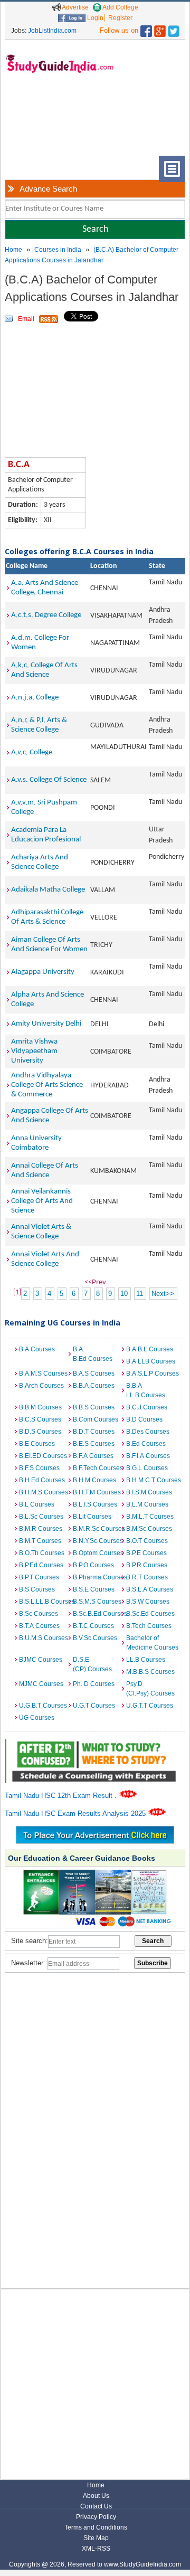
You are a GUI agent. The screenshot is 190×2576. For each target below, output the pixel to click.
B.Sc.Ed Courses (150, 1614)
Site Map (96, 2538)
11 (140, 1294)
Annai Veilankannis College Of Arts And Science (42, 1201)
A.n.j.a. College (35, 698)
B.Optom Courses (97, 1553)
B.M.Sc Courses (149, 1529)
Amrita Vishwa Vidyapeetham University (34, 1051)
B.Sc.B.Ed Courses (97, 1614)
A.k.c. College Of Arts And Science (44, 670)
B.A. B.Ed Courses (93, 1354)
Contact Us (96, 2506)
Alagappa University (43, 972)
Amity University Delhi (46, 1024)
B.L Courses (37, 1504)
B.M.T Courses (40, 1541)
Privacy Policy (96, 2517)
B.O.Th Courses (42, 1553)
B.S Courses (37, 1589)
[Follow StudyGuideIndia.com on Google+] (160, 29)
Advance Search (48, 189)
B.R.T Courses (147, 1577)
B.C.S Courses (40, 1419)
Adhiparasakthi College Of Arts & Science (47, 917)
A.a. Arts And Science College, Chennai (45, 588)
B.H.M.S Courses (43, 1492)
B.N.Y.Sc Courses (97, 1541)
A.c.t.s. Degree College (46, 615)
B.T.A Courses (39, 1626)
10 (124, 1294)
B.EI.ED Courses (43, 1456)
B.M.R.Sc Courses (97, 1529)
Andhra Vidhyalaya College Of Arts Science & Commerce (47, 1085)
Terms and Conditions (96, 2527)
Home (13, 250)
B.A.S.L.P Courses (150, 1374)
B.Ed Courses (146, 1444)
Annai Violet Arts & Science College (41, 1232)
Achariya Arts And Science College (40, 862)
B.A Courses (37, 1349)
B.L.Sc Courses (41, 1517)
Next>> (163, 1294)
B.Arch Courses (41, 1386)
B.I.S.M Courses (149, 1492)
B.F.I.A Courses (148, 1456)
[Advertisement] (39, 123)
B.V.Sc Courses (95, 1638)
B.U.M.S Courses (43, 1638)
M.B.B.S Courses (150, 1672)
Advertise (75, 7)
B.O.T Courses (147, 1541)
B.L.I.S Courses (95, 1504)
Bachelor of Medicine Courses (150, 1643)
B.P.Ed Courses (41, 1565)
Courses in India (58, 250)
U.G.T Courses (94, 1706)
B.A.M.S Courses (43, 1374)
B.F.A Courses (93, 1456)
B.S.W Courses (148, 1602)
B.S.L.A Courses (150, 1589)
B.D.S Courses (40, 1432)
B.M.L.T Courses (150, 1517)
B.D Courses (144, 1419)
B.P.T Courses (39, 1577)
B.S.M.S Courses (97, 1602)
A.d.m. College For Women (40, 643)
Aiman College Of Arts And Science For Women (49, 945)
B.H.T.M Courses (97, 1492)
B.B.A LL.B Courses (146, 1390)
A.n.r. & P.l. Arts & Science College (39, 725)
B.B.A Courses (94, 1386)
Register (120, 18)
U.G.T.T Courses (150, 1706)
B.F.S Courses (39, 1468)
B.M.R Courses (41, 1529)
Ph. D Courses (94, 1684)
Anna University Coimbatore (36, 1143)
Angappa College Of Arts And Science (50, 1116)
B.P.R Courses (147, 1565)
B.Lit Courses (92, 1517)
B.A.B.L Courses (150, 1349)
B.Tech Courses (149, 1626)
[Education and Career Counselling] (95, 1745)
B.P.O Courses (93, 1565)
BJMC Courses (41, 1660)
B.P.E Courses (146, 1553)
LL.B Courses (146, 1660)
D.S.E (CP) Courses (92, 1664)
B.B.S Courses (94, 1407)
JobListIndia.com (52, 31)
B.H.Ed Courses (42, 1480)
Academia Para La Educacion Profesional (46, 835)
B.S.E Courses (94, 1589)
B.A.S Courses (94, 1374)
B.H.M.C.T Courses (150, 1480)
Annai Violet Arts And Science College (45, 1259)
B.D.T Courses (94, 1432)
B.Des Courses (148, 1432)
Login (94, 18)
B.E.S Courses (94, 1444)
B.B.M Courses (40, 1407)
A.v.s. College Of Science (49, 780)
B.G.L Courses (147, 1468)
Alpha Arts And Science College (47, 1000)
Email (26, 319)
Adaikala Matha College (48, 890)
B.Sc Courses (39, 1614)
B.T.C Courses (93, 1626)
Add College (120, 7)
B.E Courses (37, 1444)
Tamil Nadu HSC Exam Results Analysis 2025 (76, 1813)
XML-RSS (96, 2549)
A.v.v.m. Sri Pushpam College (44, 807)
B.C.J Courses (147, 1407)
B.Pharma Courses (97, 1577)
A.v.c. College (32, 752)
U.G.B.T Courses (43, 1706)
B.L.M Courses (147, 1504)
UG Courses (37, 1718)
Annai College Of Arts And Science (45, 1171)
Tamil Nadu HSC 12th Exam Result (60, 1796)
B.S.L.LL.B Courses (43, 1602)
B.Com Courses (96, 1419)
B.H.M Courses (94, 1480)
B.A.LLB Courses (150, 1361)
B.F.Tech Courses (97, 1468)
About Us (96, 2496)
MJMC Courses (41, 1684)
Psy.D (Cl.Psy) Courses (150, 1689)
